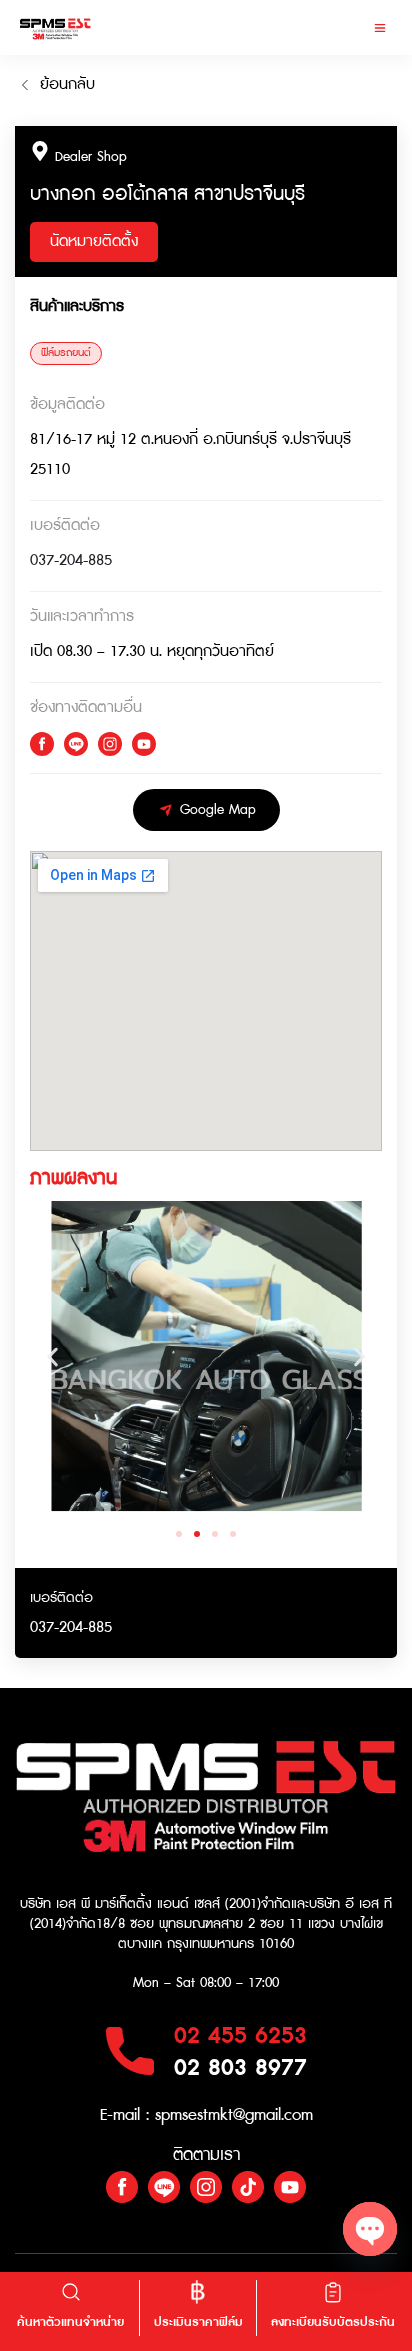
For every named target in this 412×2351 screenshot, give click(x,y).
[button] (379, 27)
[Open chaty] (370, 2229)
